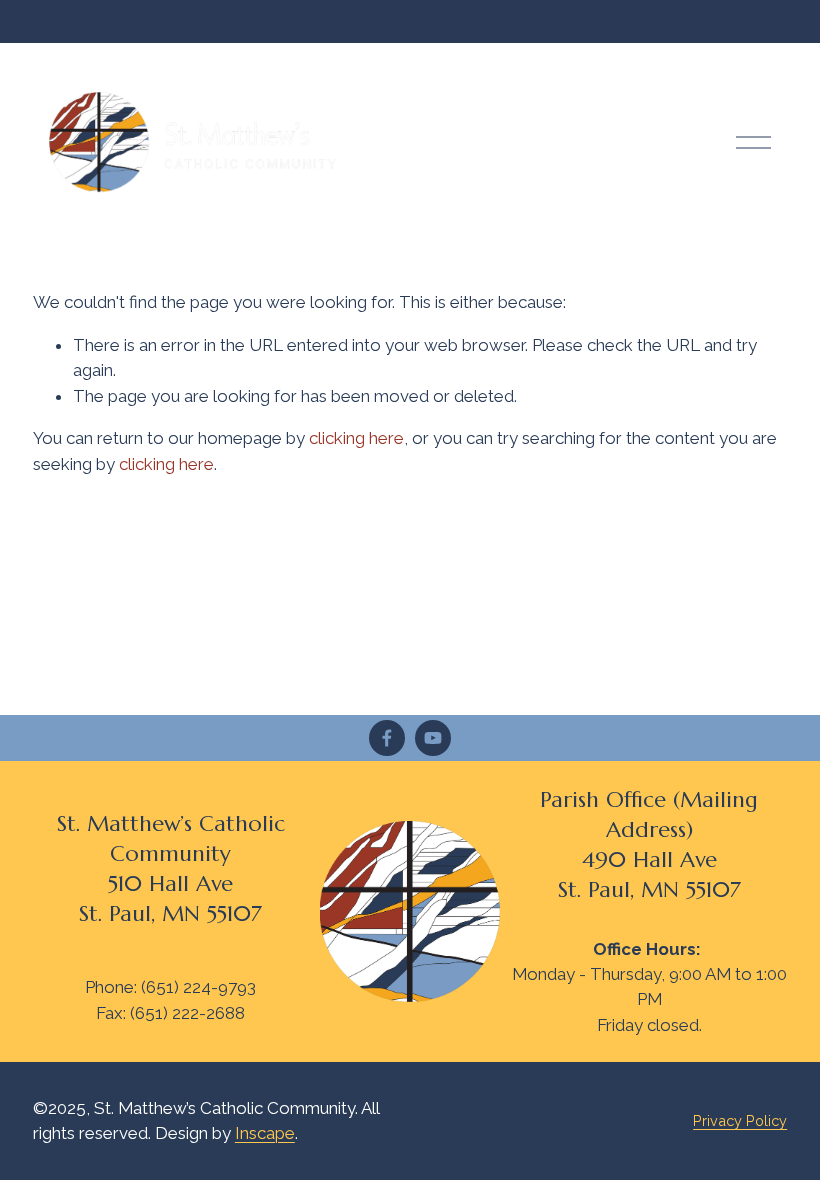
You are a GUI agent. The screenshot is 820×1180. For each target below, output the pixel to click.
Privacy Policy (740, 1120)
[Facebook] (387, 738)
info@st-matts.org (491, 21)
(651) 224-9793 (628, 21)
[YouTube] (433, 738)
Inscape (265, 1133)
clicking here (356, 438)
